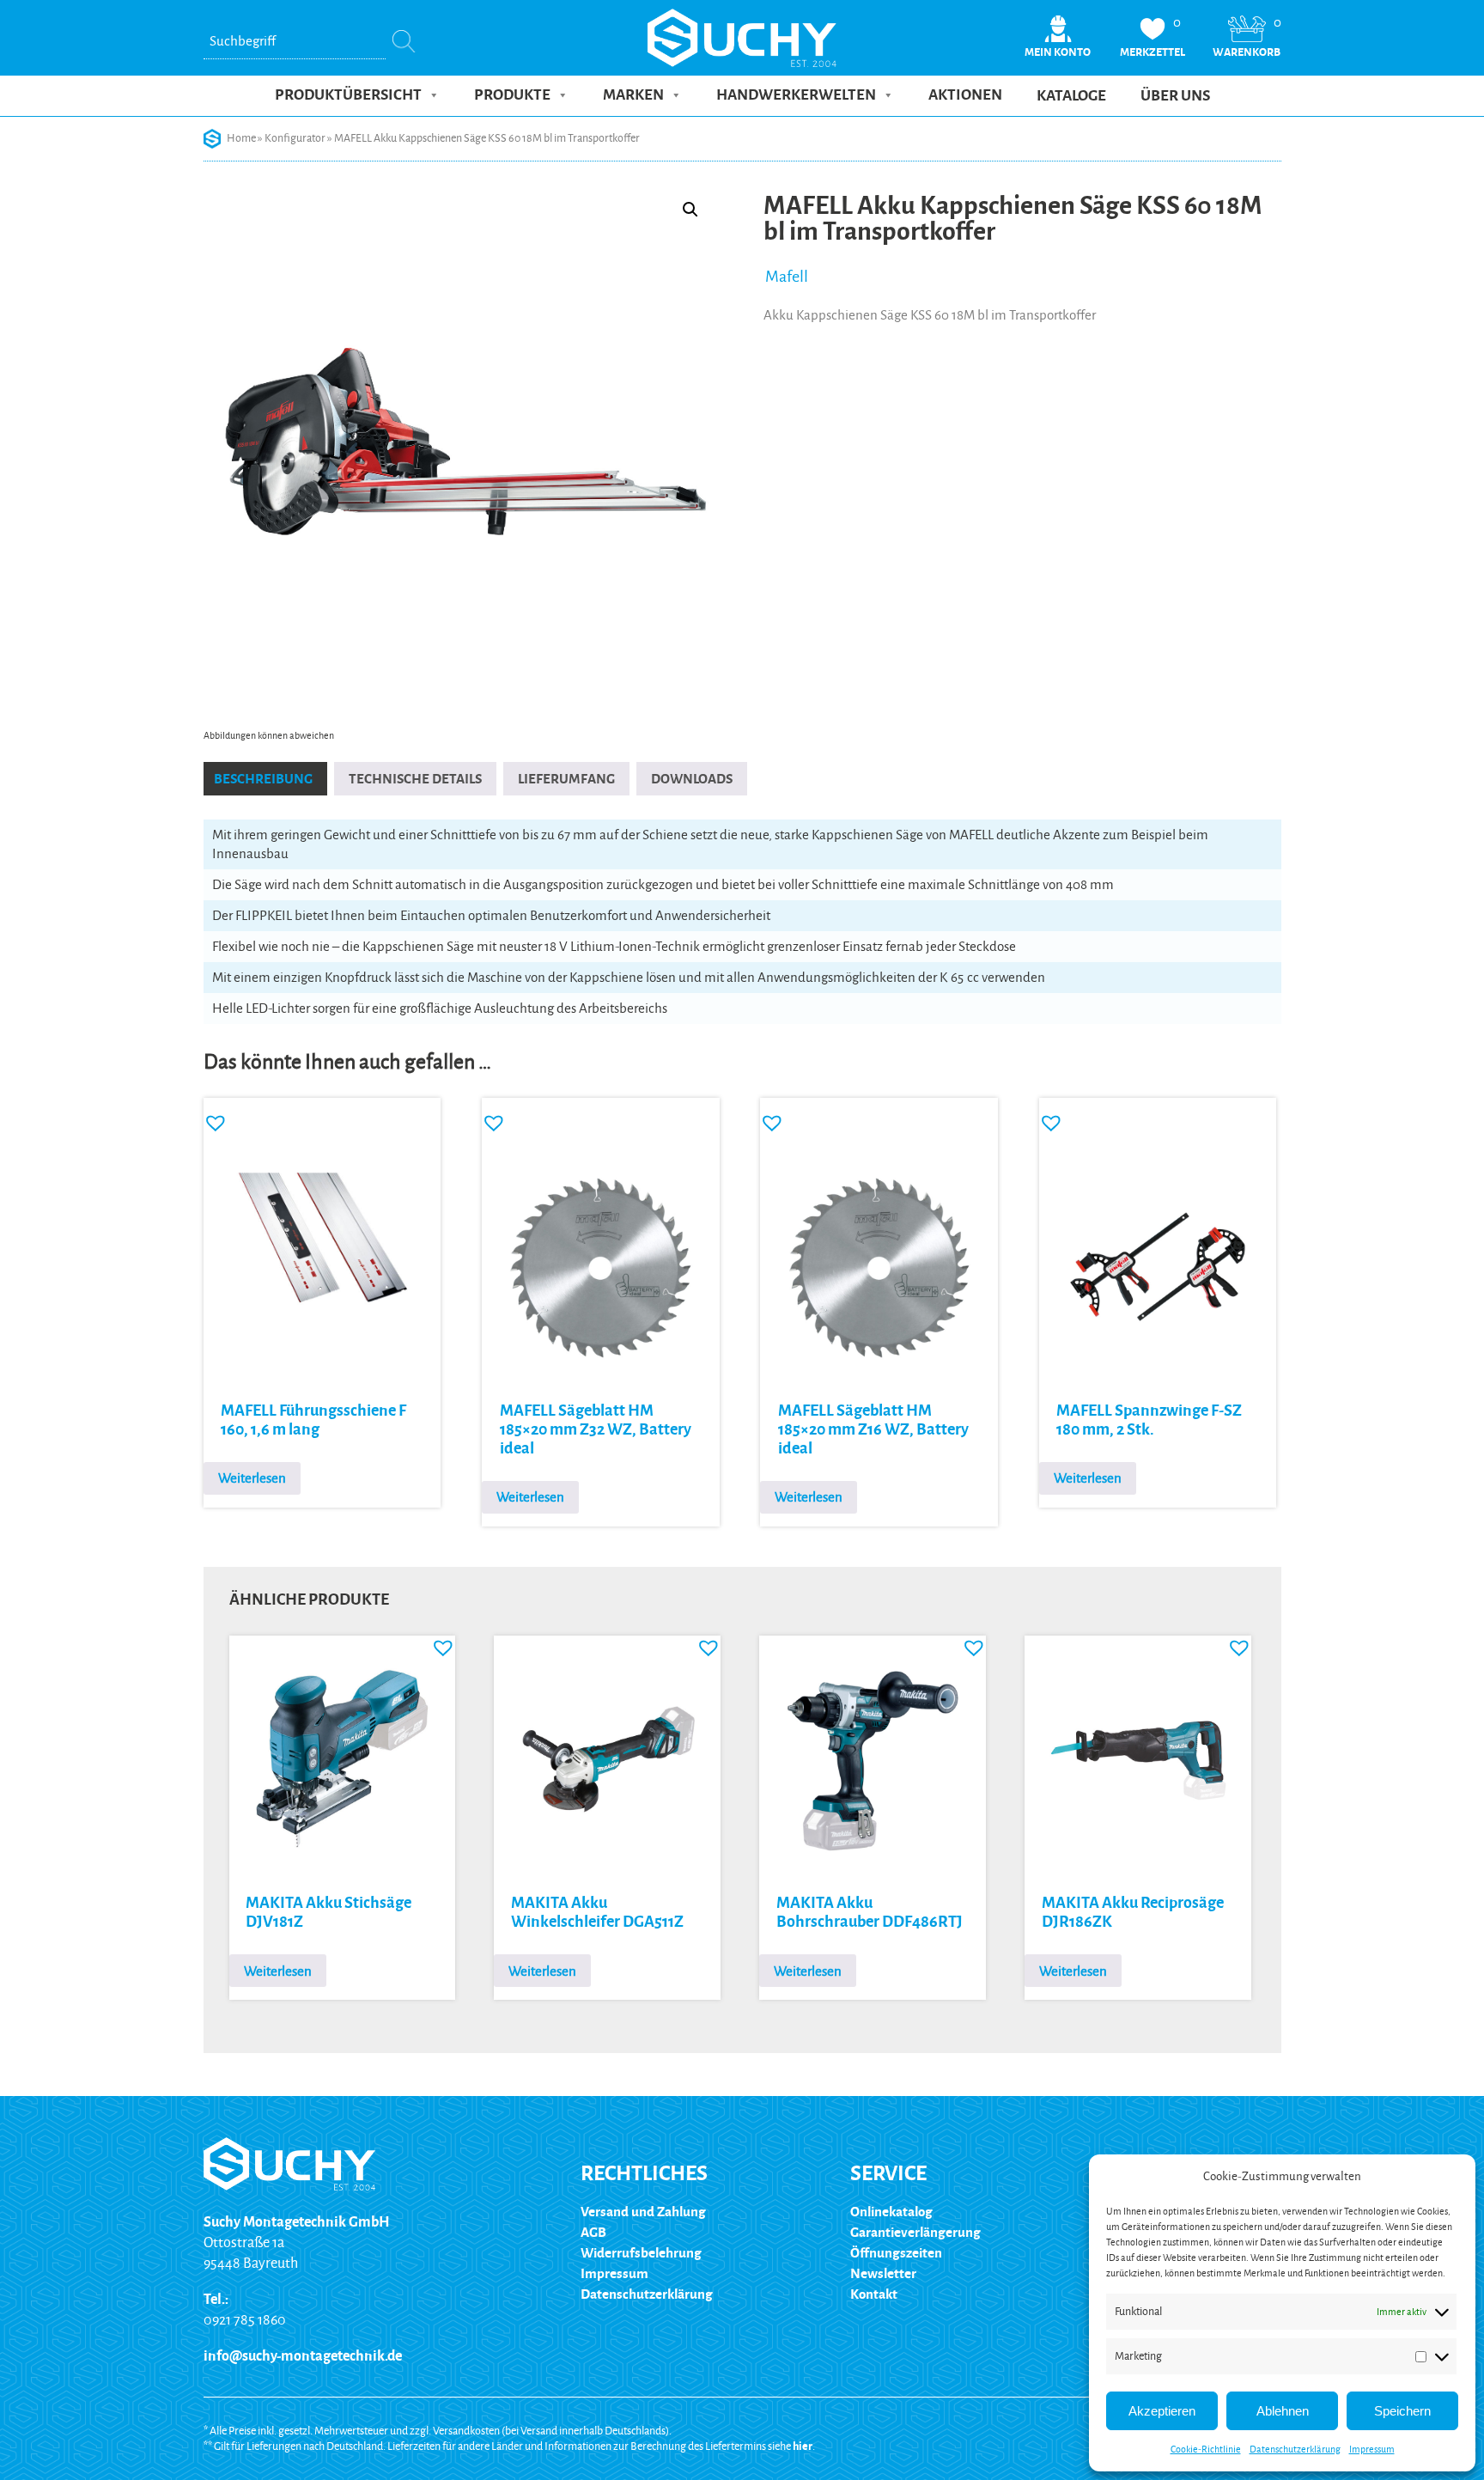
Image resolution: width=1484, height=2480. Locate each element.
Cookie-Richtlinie (1206, 2449)
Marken (633, 95)
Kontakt (874, 2294)
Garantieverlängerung (915, 2232)
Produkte (512, 95)
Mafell (787, 277)
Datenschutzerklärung (1295, 2449)
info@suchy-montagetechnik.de (303, 2356)
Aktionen (965, 95)
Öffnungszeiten (896, 2253)
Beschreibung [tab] (263, 779)
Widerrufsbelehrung (641, 2253)
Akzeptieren (1162, 2411)
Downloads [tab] (692, 779)
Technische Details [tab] (415, 779)
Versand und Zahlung (643, 2212)
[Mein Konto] (1058, 40)
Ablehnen (1283, 2411)
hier (803, 2446)
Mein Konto (1058, 52)
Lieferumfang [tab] (566, 779)
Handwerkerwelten (796, 95)
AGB (593, 2232)
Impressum (1372, 2449)
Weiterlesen (252, 1478)
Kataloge (1071, 96)
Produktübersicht (348, 95)
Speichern (1402, 2411)
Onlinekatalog (891, 2212)
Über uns (1175, 96)
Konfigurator (295, 138)
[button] (690, 210)
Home (241, 138)
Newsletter (883, 2273)
